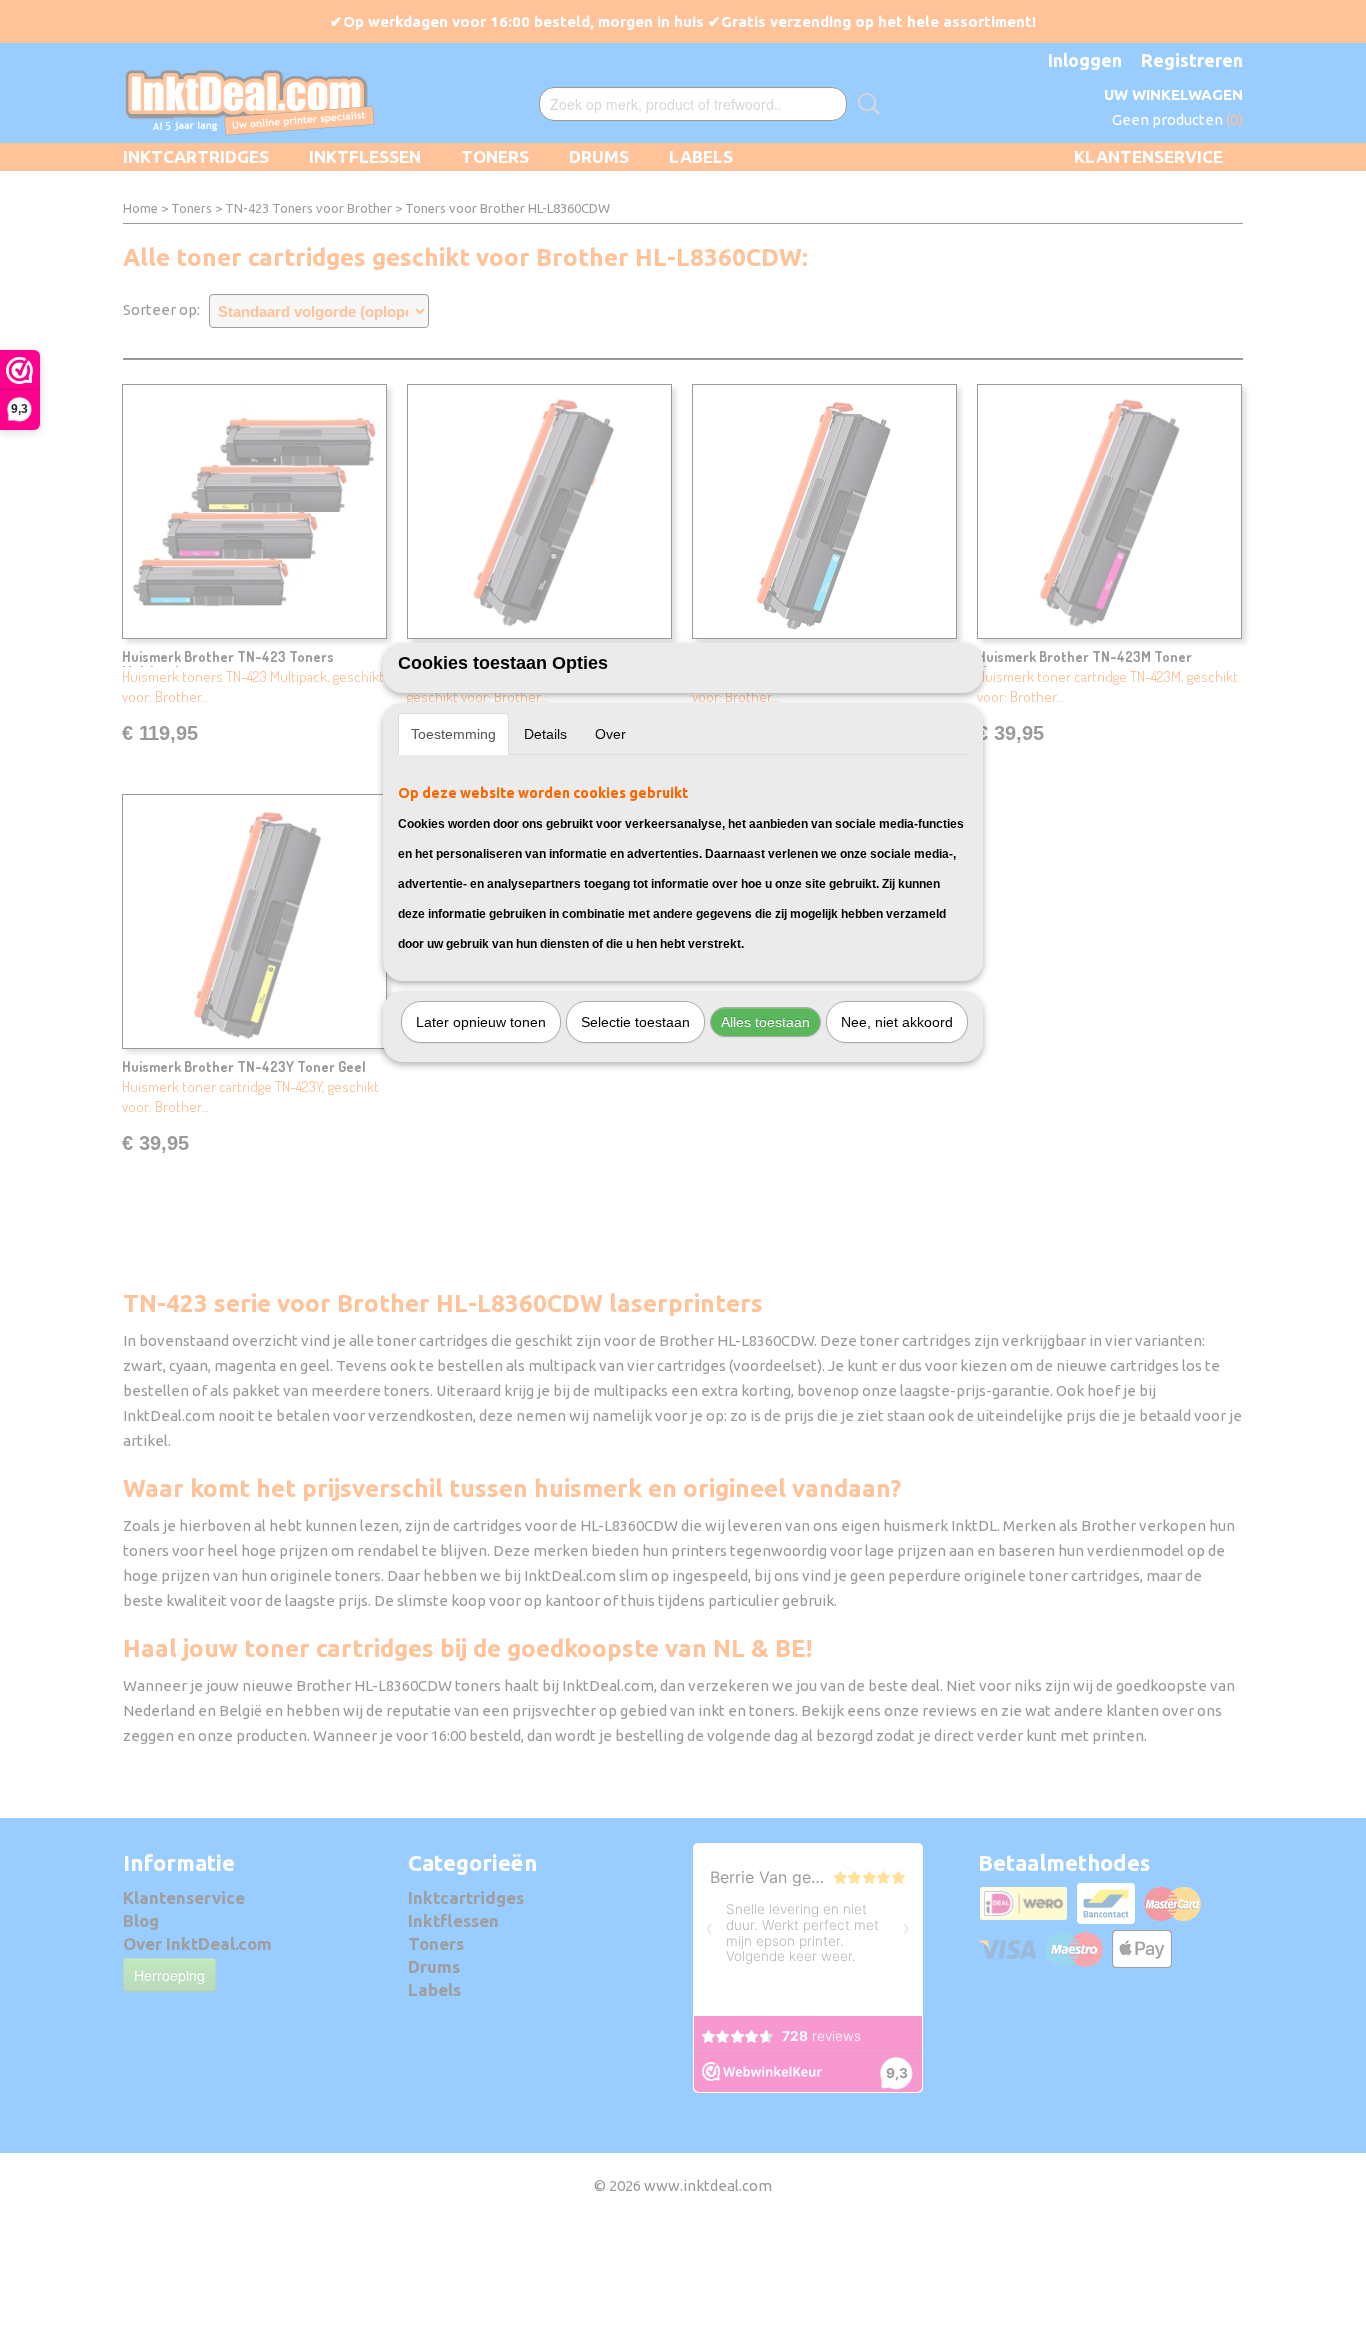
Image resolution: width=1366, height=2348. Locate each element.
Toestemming (453, 734)
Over (610, 734)
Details (545, 734)
